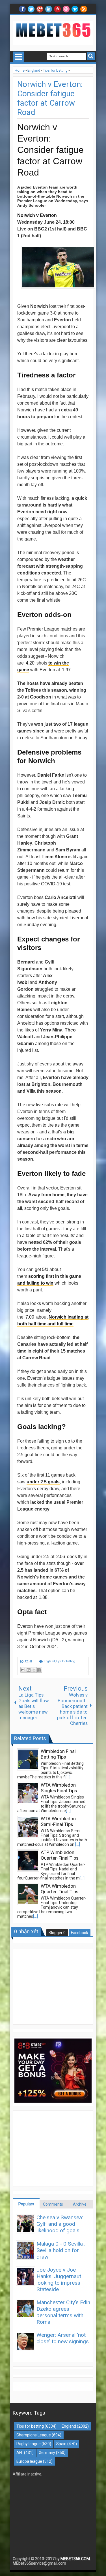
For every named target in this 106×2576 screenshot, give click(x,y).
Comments (53, 2204)
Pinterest (57, 9)
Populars (26, 2204)
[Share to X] (34, 1670)
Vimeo (75, 9)
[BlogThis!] (29, 1670)
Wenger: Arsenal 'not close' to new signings (63, 2338)
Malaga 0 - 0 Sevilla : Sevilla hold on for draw (61, 2250)
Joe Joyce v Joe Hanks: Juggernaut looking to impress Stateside (59, 2280)
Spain (61, 2444)
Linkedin (49, 9)
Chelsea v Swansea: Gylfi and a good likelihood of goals (60, 2224)
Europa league (29, 2461)
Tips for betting (66, 1661)
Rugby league (29, 2444)
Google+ (40, 9)
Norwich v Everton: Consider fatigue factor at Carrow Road (50, 98)
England (49, 1661)
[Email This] (23, 1670)
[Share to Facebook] (39, 1670)
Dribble (66, 9)
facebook (22, 9)
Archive (80, 2204)
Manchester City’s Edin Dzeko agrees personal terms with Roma (63, 2312)
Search (91, 56)
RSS (84, 9)
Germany (47, 2453)
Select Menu (18, 57)
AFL (20, 2453)
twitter (31, 9)
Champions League (34, 2435)
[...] (68, 1777)
